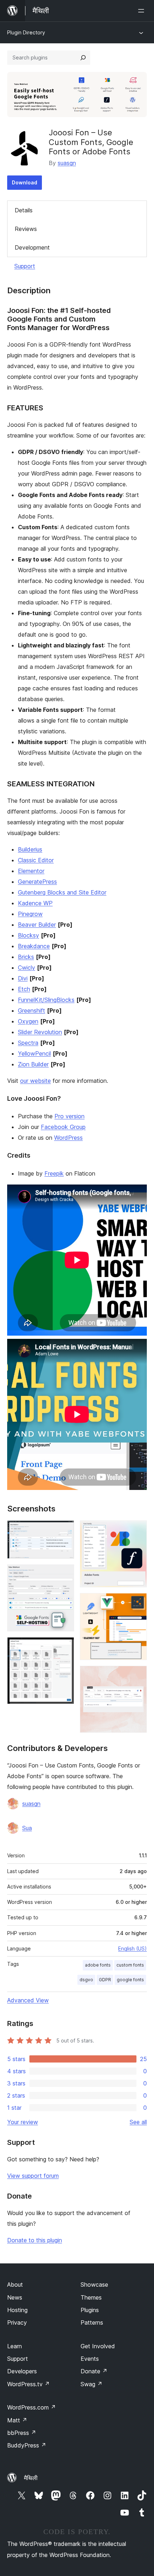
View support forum (33, 2176)
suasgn (67, 163)
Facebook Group (63, 1127)
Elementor (31, 871)
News (15, 2297)
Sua (27, 1828)
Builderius (30, 849)
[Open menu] (143, 11)
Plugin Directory (26, 32)
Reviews (26, 229)
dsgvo (86, 1980)
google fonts (130, 1980)
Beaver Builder (37, 925)
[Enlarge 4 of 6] (137, 1530)
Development (32, 247)
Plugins (90, 2310)
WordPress (68, 1138)
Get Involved (98, 2346)
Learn (15, 2346)
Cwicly (27, 968)
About (15, 2285)
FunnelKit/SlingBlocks (46, 1000)
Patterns (92, 2322)
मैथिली (31, 2478)
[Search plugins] (83, 58)
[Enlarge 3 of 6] (64, 1647)
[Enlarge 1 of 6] (64, 1530)
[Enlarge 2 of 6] (64, 1574)
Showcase (94, 2285)
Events (90, 2359)
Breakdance (34, 946)
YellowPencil (34, 1053)
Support (25, 266)
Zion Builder (33, 1064)
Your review (23, 2122)
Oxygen (28, 1021)
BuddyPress (27, 2445)
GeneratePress (37, 882)
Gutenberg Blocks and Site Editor (62, 892)
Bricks (26, 957)
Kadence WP (35, 903)
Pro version (69, 1116)
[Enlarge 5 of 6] (137, 1603)
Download (25, 182)
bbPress (22, 2433)
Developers (22, 2371)
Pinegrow (30, 914)
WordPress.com (32, 2407)
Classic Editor (36, 860)
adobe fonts (98, 1965)
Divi (23, 978)
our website (35, 1081)
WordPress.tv (28, 2384)
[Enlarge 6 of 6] (137, 1675)
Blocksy (28, 935)
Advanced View (28, 2000)
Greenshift (32, 1010)
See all (138, 2122)
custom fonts (130, 1965)
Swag (92, 2384)
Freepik (54, 1173)
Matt (17, 2420)
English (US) (133, 1948)
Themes (91, 2297)
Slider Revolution (40, 1032)
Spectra (28, 1043)
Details (24, 210)
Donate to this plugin (35, 2240)
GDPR (105, 1980)
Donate (94, 2371)
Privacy (17, 2322)
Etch (24, 989)
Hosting (17, 2310)
